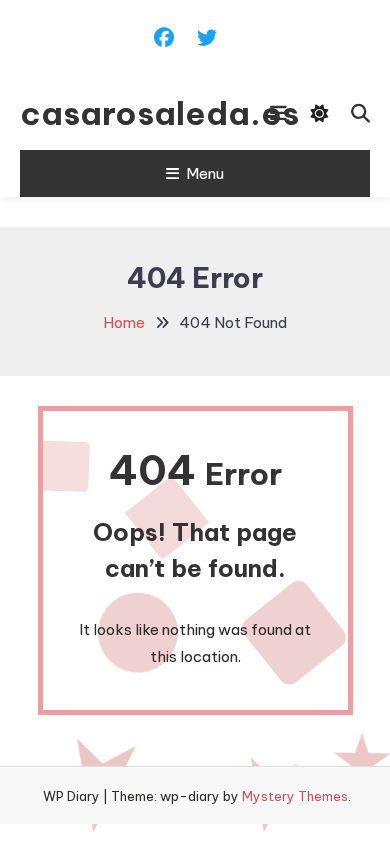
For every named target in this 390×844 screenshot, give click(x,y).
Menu (205, 173)
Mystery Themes (295, 796)
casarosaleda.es (116, 113)
